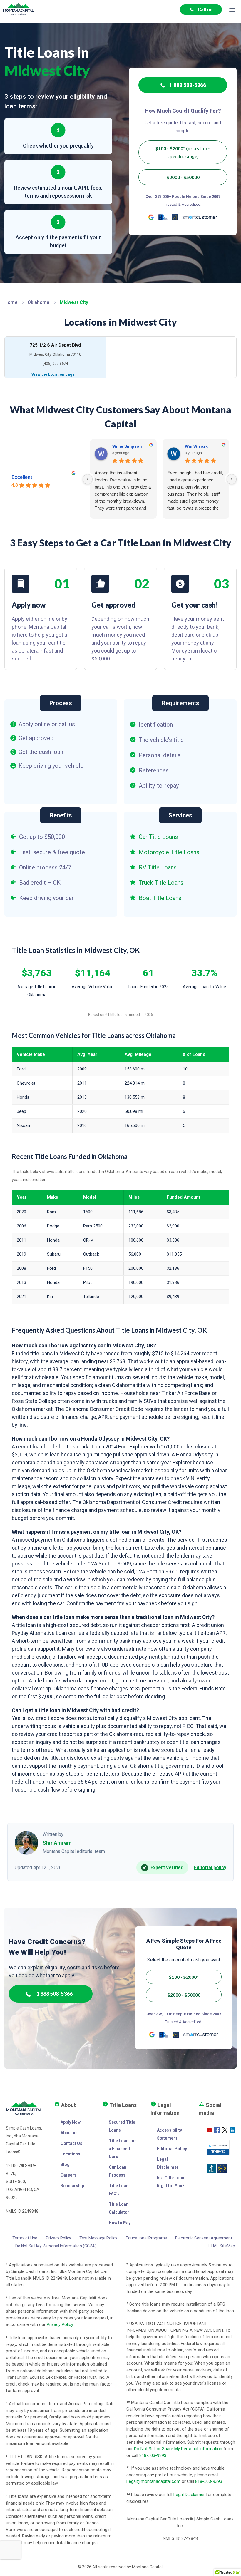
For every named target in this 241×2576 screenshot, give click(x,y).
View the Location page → (55, 374)
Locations (70, 2154)
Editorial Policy (172, 2149)
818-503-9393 (153, 2455)
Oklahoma (39, 302)
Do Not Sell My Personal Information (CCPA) (56, 2246)
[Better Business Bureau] (163, 217)
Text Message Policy (98, 2238)
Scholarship (72, 2186)
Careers (68, 2175)
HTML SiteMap (221, 2246)
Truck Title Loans (161, 883)
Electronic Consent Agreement (204, 2238)
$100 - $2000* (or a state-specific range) (183, 152)
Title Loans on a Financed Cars (123, 2149)
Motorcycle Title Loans (169, 852)
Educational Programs (146, 2238)
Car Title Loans (158, 837)
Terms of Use (25, 2238)
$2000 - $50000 (183, 177)
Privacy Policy (58, 2238)
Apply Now (71, 2122)
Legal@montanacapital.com (153, 2481)
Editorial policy (210, 1867)
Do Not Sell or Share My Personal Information (178, 2449)
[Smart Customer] (200, 217)
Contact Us (71, 2143)
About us (69, 2133)
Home (11, 302)
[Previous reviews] (88, 479)
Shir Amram (57, 1843)
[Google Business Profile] (151, 217)
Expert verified (163, 1867)
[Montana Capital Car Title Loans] (18, 9)
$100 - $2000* (184, 1977)
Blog (65, 2164)
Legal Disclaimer (189, 2495)
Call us (205, 10)
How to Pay (120, 2223)
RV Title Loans (158, 867)
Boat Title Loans (160, 898)
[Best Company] (175, 217)
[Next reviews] (232, 479)
